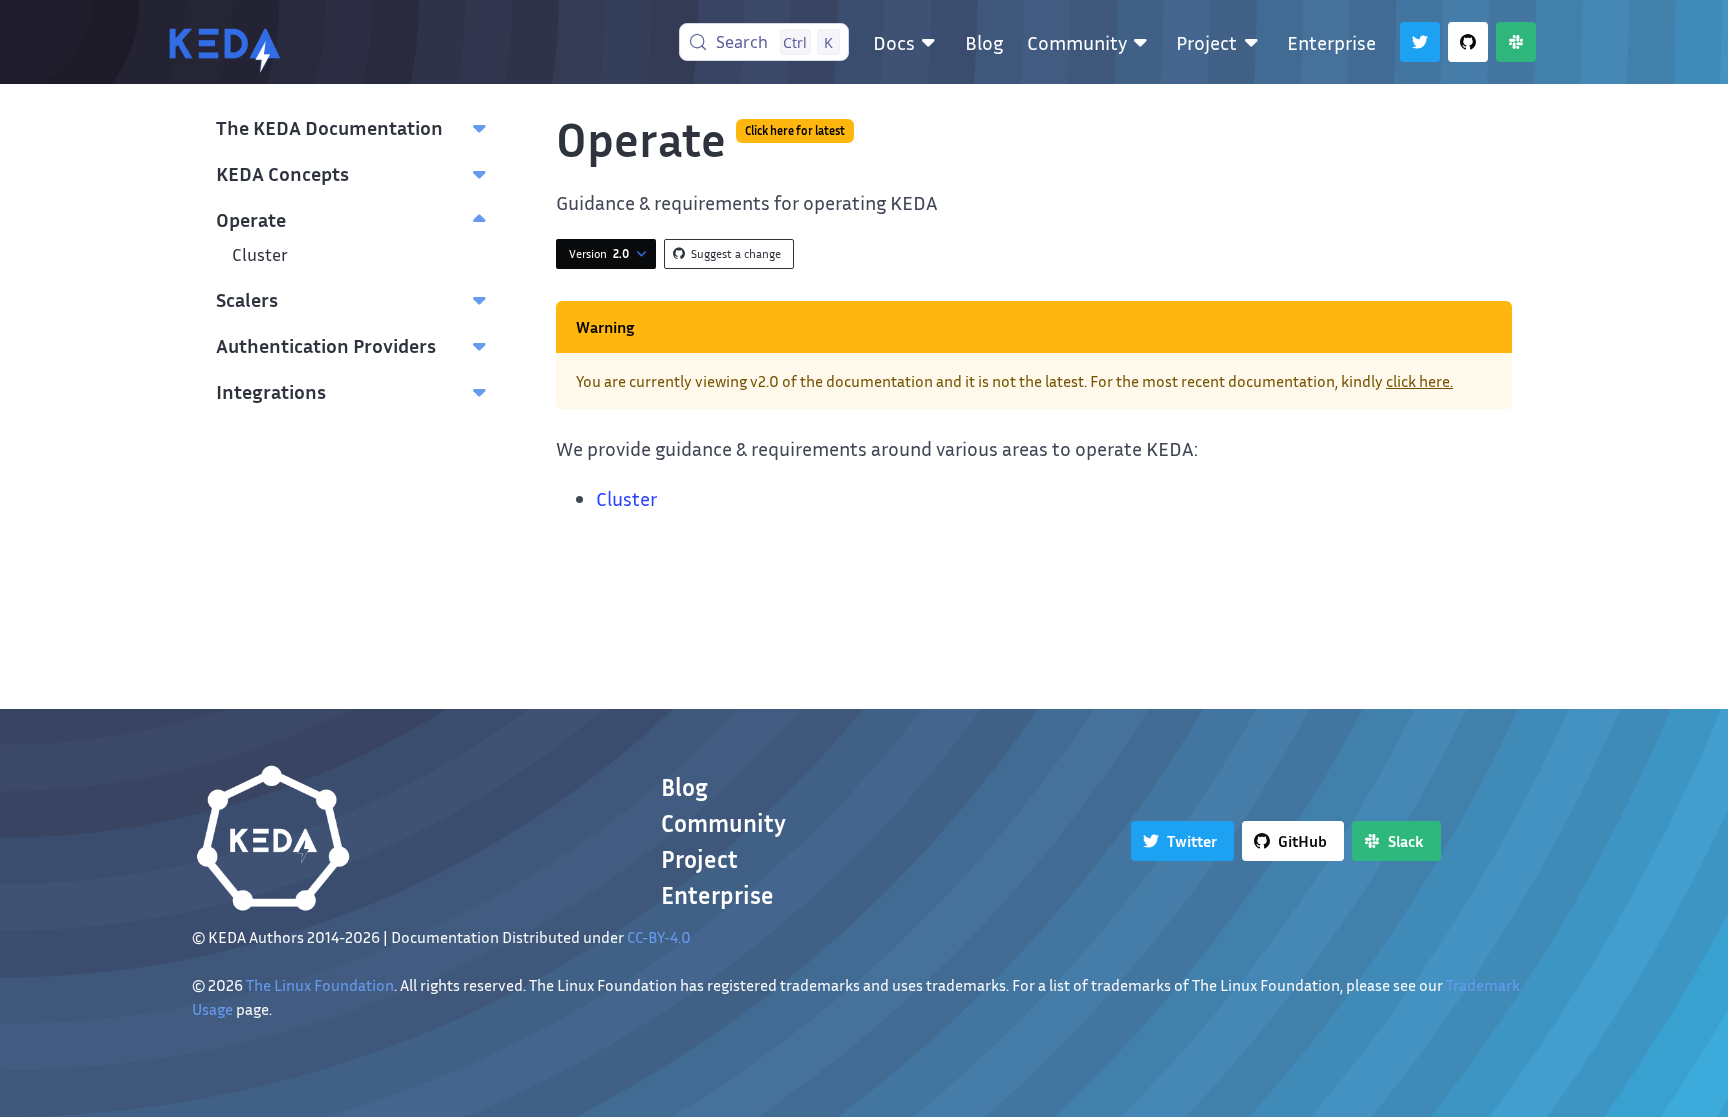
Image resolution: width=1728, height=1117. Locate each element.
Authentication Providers (326, 345)
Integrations (271, 391)
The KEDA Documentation (329, 127)
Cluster (260, 254)
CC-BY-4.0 (659, 937)
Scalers (247, 299)
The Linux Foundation (320, 985)
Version (599, 253)
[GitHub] (1468, 42)
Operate (251, 219)
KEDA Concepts (282, 173)
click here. (1419, 381)
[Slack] (1516, 42)
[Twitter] (1420, 42)
